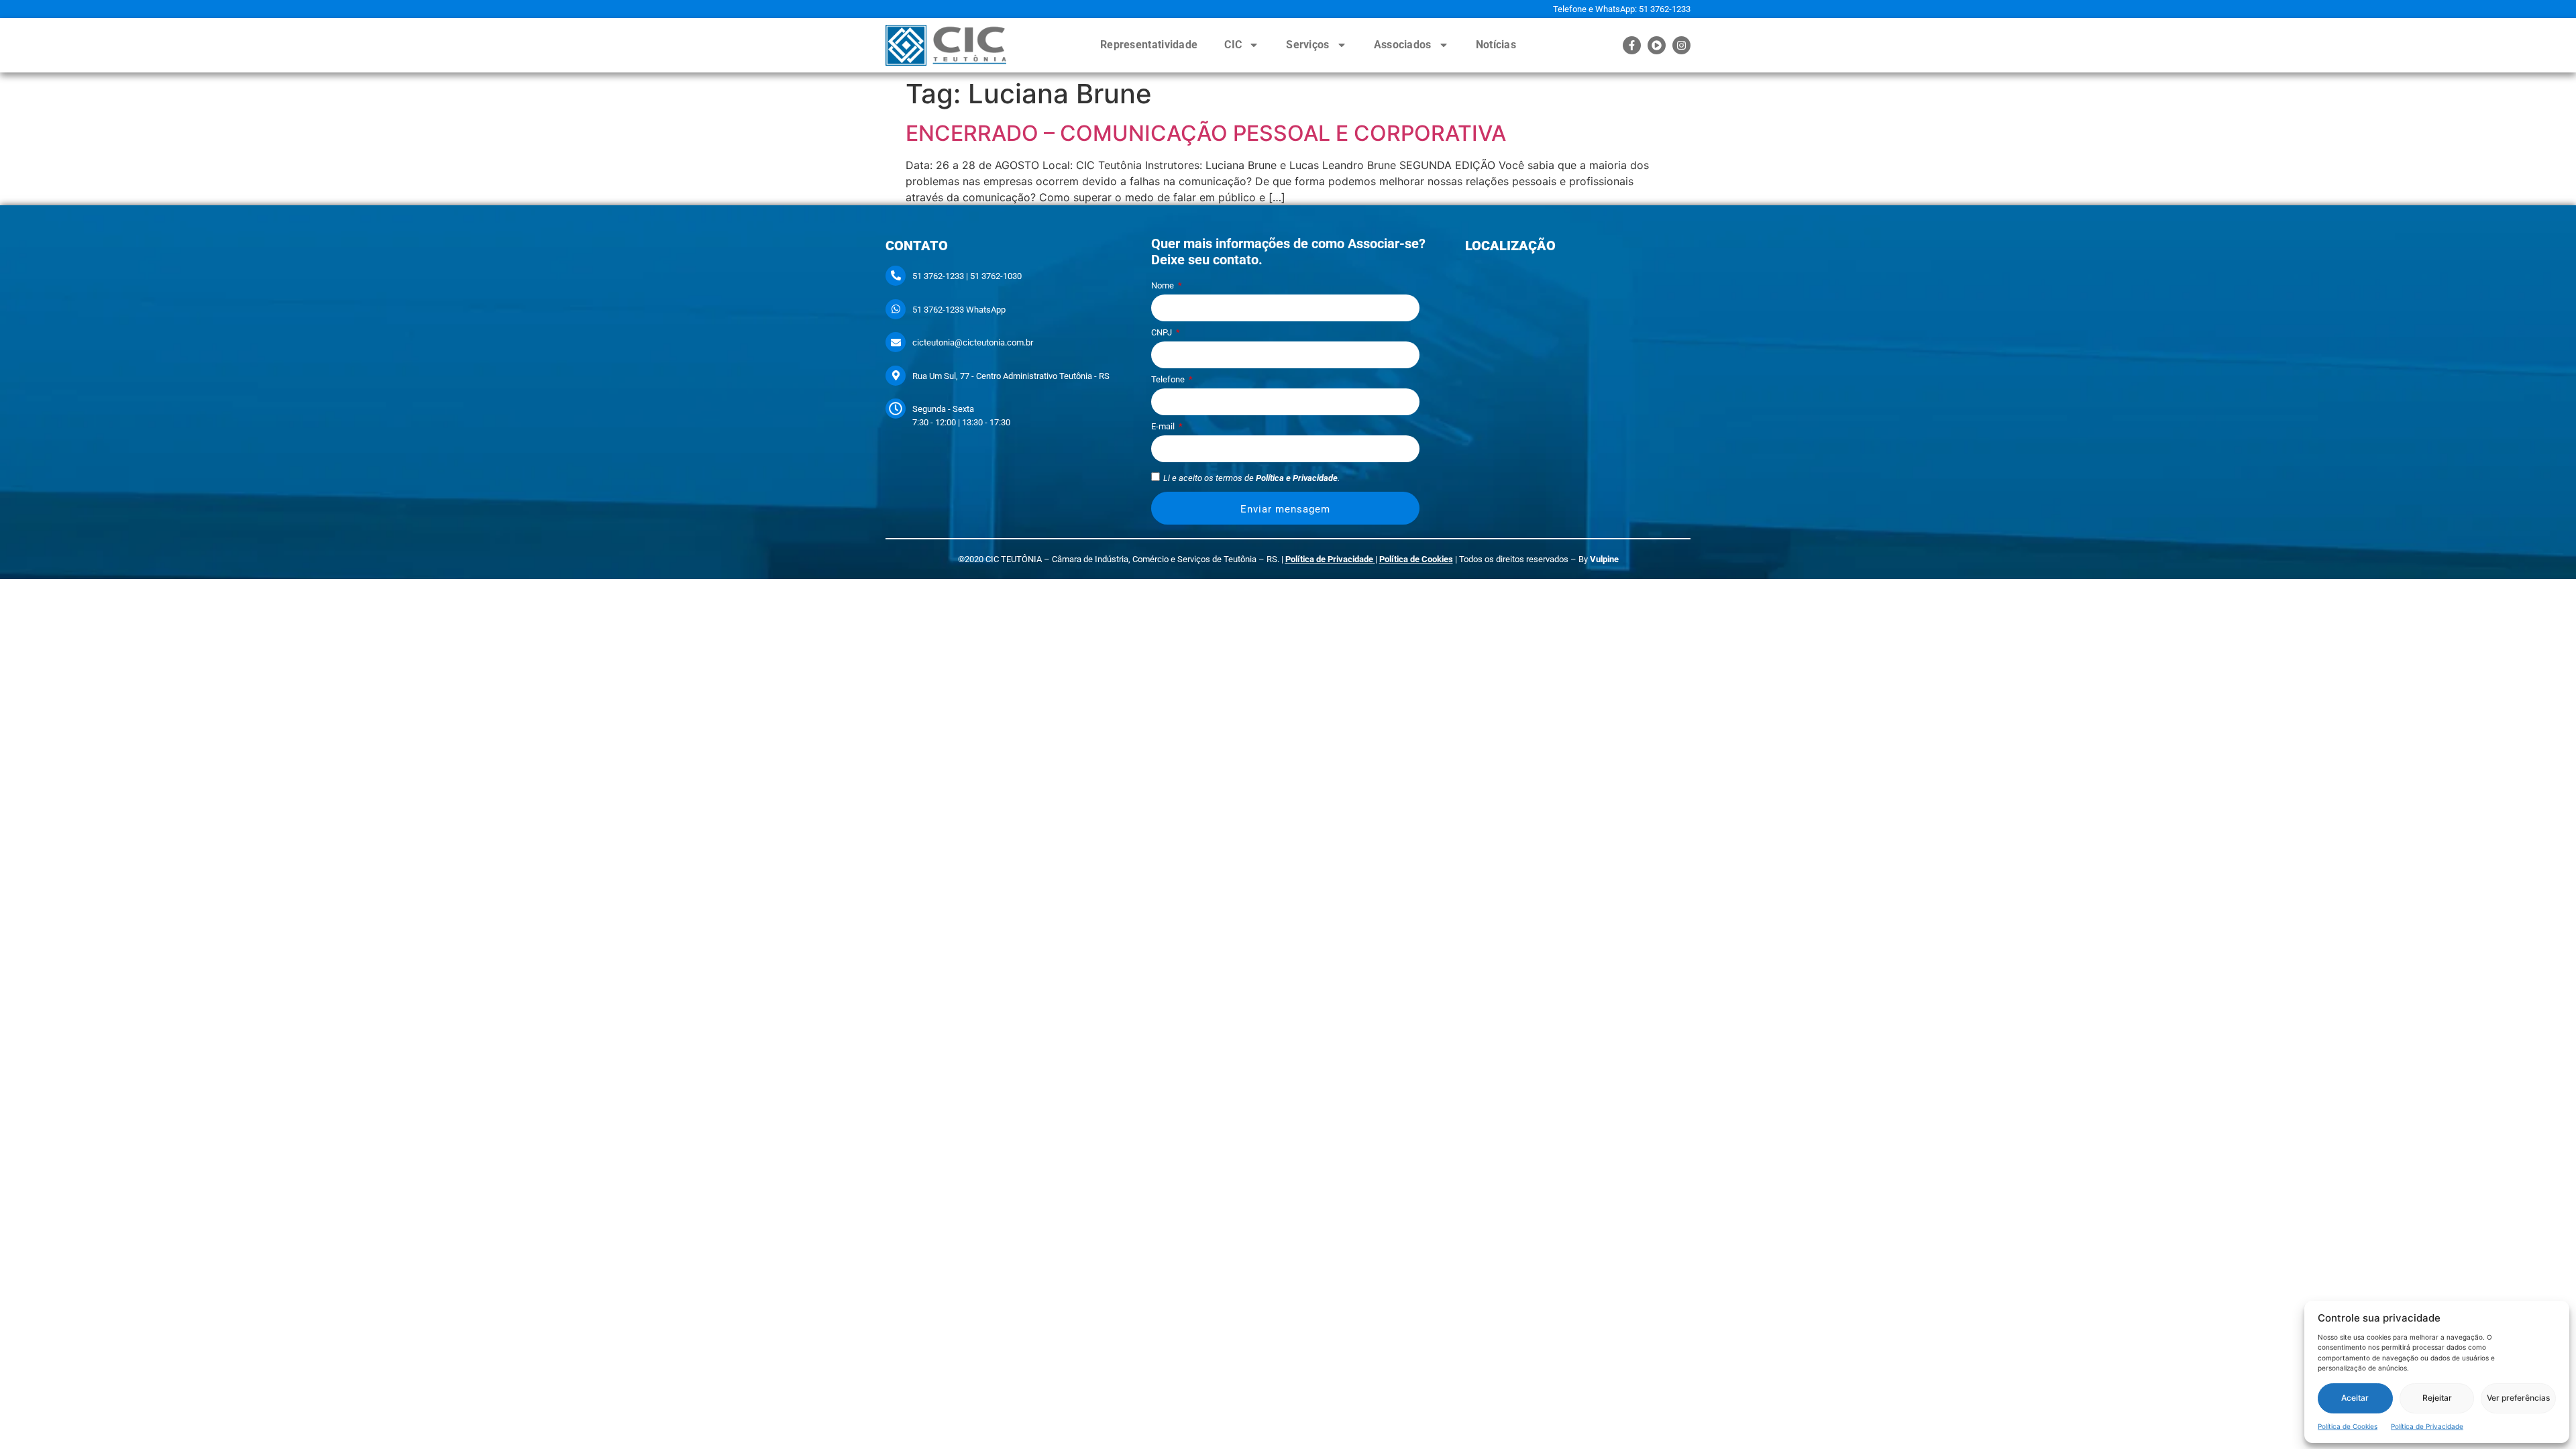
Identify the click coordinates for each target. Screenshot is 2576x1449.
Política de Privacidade (2427, 1426)
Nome (1164, 286)
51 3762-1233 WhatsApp (959, 310)
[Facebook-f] (1632, 45)
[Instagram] (1681, 45)
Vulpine (1604, 559)
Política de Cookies (2348, 1426)
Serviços (1307, 45)
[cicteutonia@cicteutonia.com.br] (896, 342)
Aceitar (2355, 1398)
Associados (1403, 45)
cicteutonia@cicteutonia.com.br (973, 342)
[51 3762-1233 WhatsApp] (896, 309)
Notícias (1496, 45)
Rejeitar (2437, 1398)
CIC (1233, 45)
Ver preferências (2518, 1398)
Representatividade (1149, 45)
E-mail (1164, 427)
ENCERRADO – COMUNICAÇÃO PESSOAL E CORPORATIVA (1206, 133)
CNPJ (1163, 333)
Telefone (1169, 380)
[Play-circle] (1657, 45)
